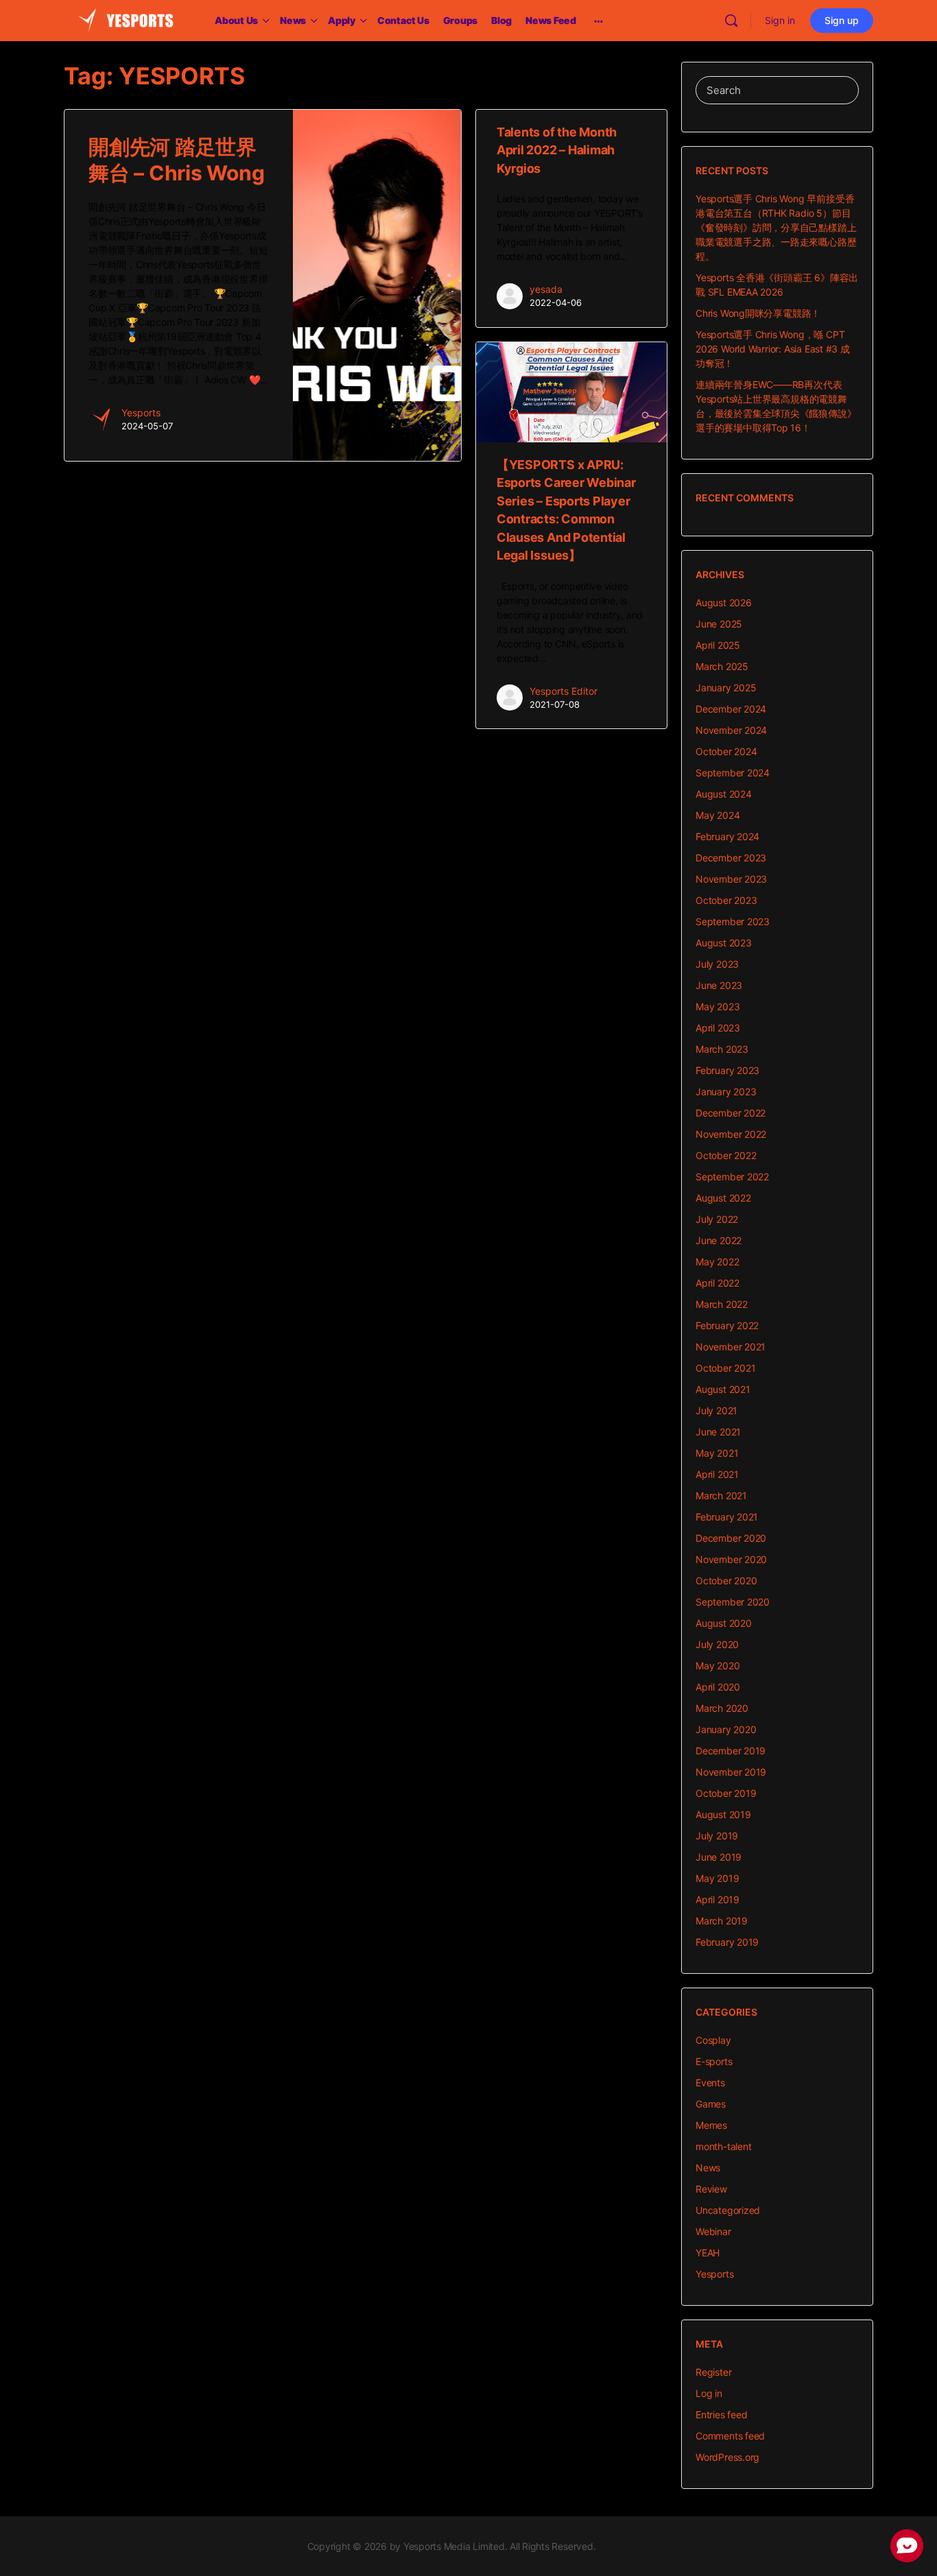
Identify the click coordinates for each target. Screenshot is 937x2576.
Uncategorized (728, 2210)
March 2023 (722, 1049)
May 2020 (717, 1666)
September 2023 (733, 921)
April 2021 (717, 1474)
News (708, 2168)
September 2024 (733, 773)
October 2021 (725, 1368)
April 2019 (717, 1899)
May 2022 (717, 1262)
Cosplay (713, 2040)
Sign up (842, 20)
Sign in (780, 20)
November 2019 (731, 1772)
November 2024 (731, 730)
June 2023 (719, 985)
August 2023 (724, 943)
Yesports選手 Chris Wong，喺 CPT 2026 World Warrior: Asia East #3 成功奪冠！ (773, 349)
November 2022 (731, 1134)
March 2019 (722, 1921)
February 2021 (727, 1517)
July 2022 (717, 1219)
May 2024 (717, 815)
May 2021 (717, 1453)
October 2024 (726, 751)
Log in (709, 2393)
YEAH (708, 2253)
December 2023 (731, 858)
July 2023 (717, 964)
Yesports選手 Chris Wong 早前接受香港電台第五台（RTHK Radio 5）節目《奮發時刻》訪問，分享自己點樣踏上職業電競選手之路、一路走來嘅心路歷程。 (776, 227)
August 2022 (723, 1198)
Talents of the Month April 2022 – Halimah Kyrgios (557, 150)
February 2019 (727, 1942)
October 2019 (726, 1793)
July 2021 (716, 1410)
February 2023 (727, 1070)
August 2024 (724, 794)
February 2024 (727, 836)
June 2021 (718, 1432)
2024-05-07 (147, 426)
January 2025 (726, 688)
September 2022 (732, 1177)
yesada (546, 289)
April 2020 (718, 1687)
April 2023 (718, 1028)
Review (711, 2189)
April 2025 (718, 645)
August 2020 (724, 1623)
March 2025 (722, 666)
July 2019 (717, 1836)
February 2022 (727, 1325)
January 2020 (726, 1729)
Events (710, 2083)
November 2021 (731, 1347)
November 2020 (731, 1559)
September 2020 (733, 1602)
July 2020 (717, 1644)
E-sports (714, 2061)
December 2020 (731, 1538)
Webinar (713, 2231)
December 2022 (731, 1113)
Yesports (141, 413)
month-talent (723, 2146)
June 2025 (719, 624)
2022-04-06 (556, 302)
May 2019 (717, 1878)
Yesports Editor (564, 691)
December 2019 (731, 1751)
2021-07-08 (555, 704)
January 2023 (726, 1092)
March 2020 (722, 1708)
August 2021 (723, 1389)
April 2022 (717, 1283)
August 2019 (723, 1814)
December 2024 (731, 709)
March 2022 (722, 1304)
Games (711, 2104)
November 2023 (731, 879)
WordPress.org (727, 2457)
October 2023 (726, 900)
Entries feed (721, 2414)
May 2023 (717, 1006)
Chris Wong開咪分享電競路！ (758, 313)
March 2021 (721, 1495)
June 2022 (719, 1240)
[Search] (731, 21)
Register (713, 2372)
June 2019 (719, 1857)
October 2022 (726, 1155)
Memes (711, 2125)
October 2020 (726, 1581)
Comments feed (730, 2436)
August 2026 (724, 603)
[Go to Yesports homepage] (126, 20)
